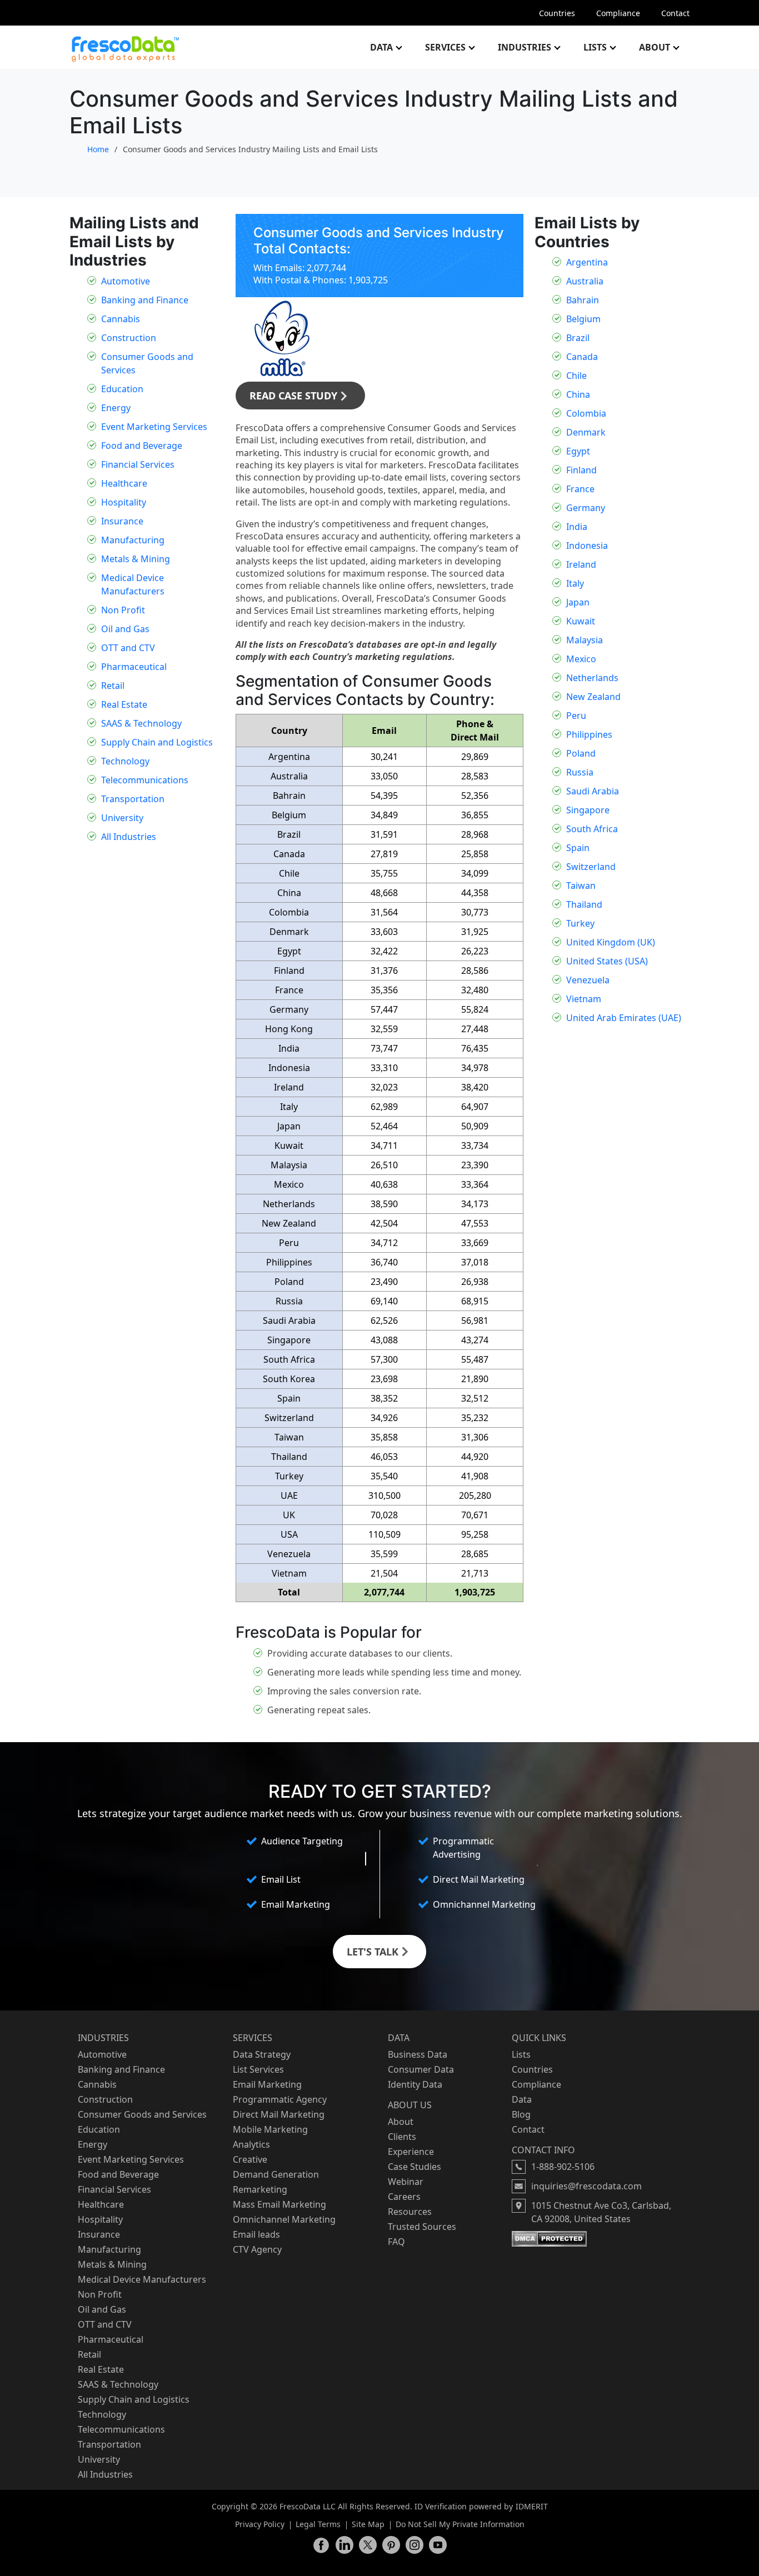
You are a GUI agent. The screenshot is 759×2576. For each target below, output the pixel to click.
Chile (576, 376)
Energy (116, 408)
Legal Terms (318, 2524)
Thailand (584, 904)
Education (122, 389)
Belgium (583, 319)
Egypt (578, 451)
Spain (578, 848)
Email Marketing (267, 2084)
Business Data (418, 2054)
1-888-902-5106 (563, 2167)
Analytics (251, 2144)
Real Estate (124, 704)
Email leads (256, 2234)
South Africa (592, 829)
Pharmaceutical (134, 667)
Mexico (581, 659)
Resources (410, 2212)
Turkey (580, 923)
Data (381, 47)
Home (98, 149)
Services (445, 47)
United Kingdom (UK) (611, 942)
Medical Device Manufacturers (142, 2279)
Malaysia (585, 640)
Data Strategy (262, 2054)
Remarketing (260, 2189)
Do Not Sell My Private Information (460, 2524)
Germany (586, 508)
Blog (521, 2114)
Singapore (588, 810)
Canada (582, 357)
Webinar (406, 2182)
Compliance (618, 13)
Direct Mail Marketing (279, 2114)
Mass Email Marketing (279, 2204)
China (578, 394)
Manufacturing (133, 540)
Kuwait (581, 621)
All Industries (129, 837)
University (122, 818)
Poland (581, 753)
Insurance (122, 521)
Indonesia (587, 546)
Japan (578, 602)
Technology (125, 761)
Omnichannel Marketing (284, 2219)
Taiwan (581, 886)
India (577, 527)
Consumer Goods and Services (142, 2114)
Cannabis (121, 319)
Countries (557, 13)
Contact (675, 13)
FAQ (396, 2242)
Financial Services (138, 464)
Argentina (587, 262)
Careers (404, 2197)
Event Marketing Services (154, 427)
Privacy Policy (260, 2524)
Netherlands (592, 678)
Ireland (581, 564)
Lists (595, 47)
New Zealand (593, 697)
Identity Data (415, 2084)
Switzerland (591, 867)
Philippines (589, 734)
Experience (411, 2152)
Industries (525, 47)
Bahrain (583, 300)
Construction (129, 338)
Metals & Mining (136, 559)
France (580, 489)
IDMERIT (532, 2506)
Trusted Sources (422, 2227)
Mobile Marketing (270, 2129)
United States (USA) (607, 961)
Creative (250, 2159)
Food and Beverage (142, 446)
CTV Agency (257, 2249)
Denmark (586, 432)
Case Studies (415, 2167)
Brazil (578, 338)
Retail (113, 686)
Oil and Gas (125, 629)
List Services (258, 2069)
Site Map (368, 2524)
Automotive (126, 281)
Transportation (133, 799)
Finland (581, 470)
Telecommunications (145, 780)
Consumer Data (421, 2069)
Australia (585, 281)
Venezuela (588, 980)
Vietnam (584, 999)
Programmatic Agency (280, 2099)
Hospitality (124, 502)
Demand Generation (276, 2174)
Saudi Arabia (593, 791)
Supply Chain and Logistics (157, 742)
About (655, 47)
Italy (575, 583)
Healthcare (124, 483)
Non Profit (123, 610)
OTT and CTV (128, 648)
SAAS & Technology (141, 723)
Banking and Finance (145, 300)
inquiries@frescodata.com (586, 2186)
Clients (402, 2137)
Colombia (586, 413)
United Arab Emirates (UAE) (624, 1018)
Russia (580, 772)
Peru (576, 716)
